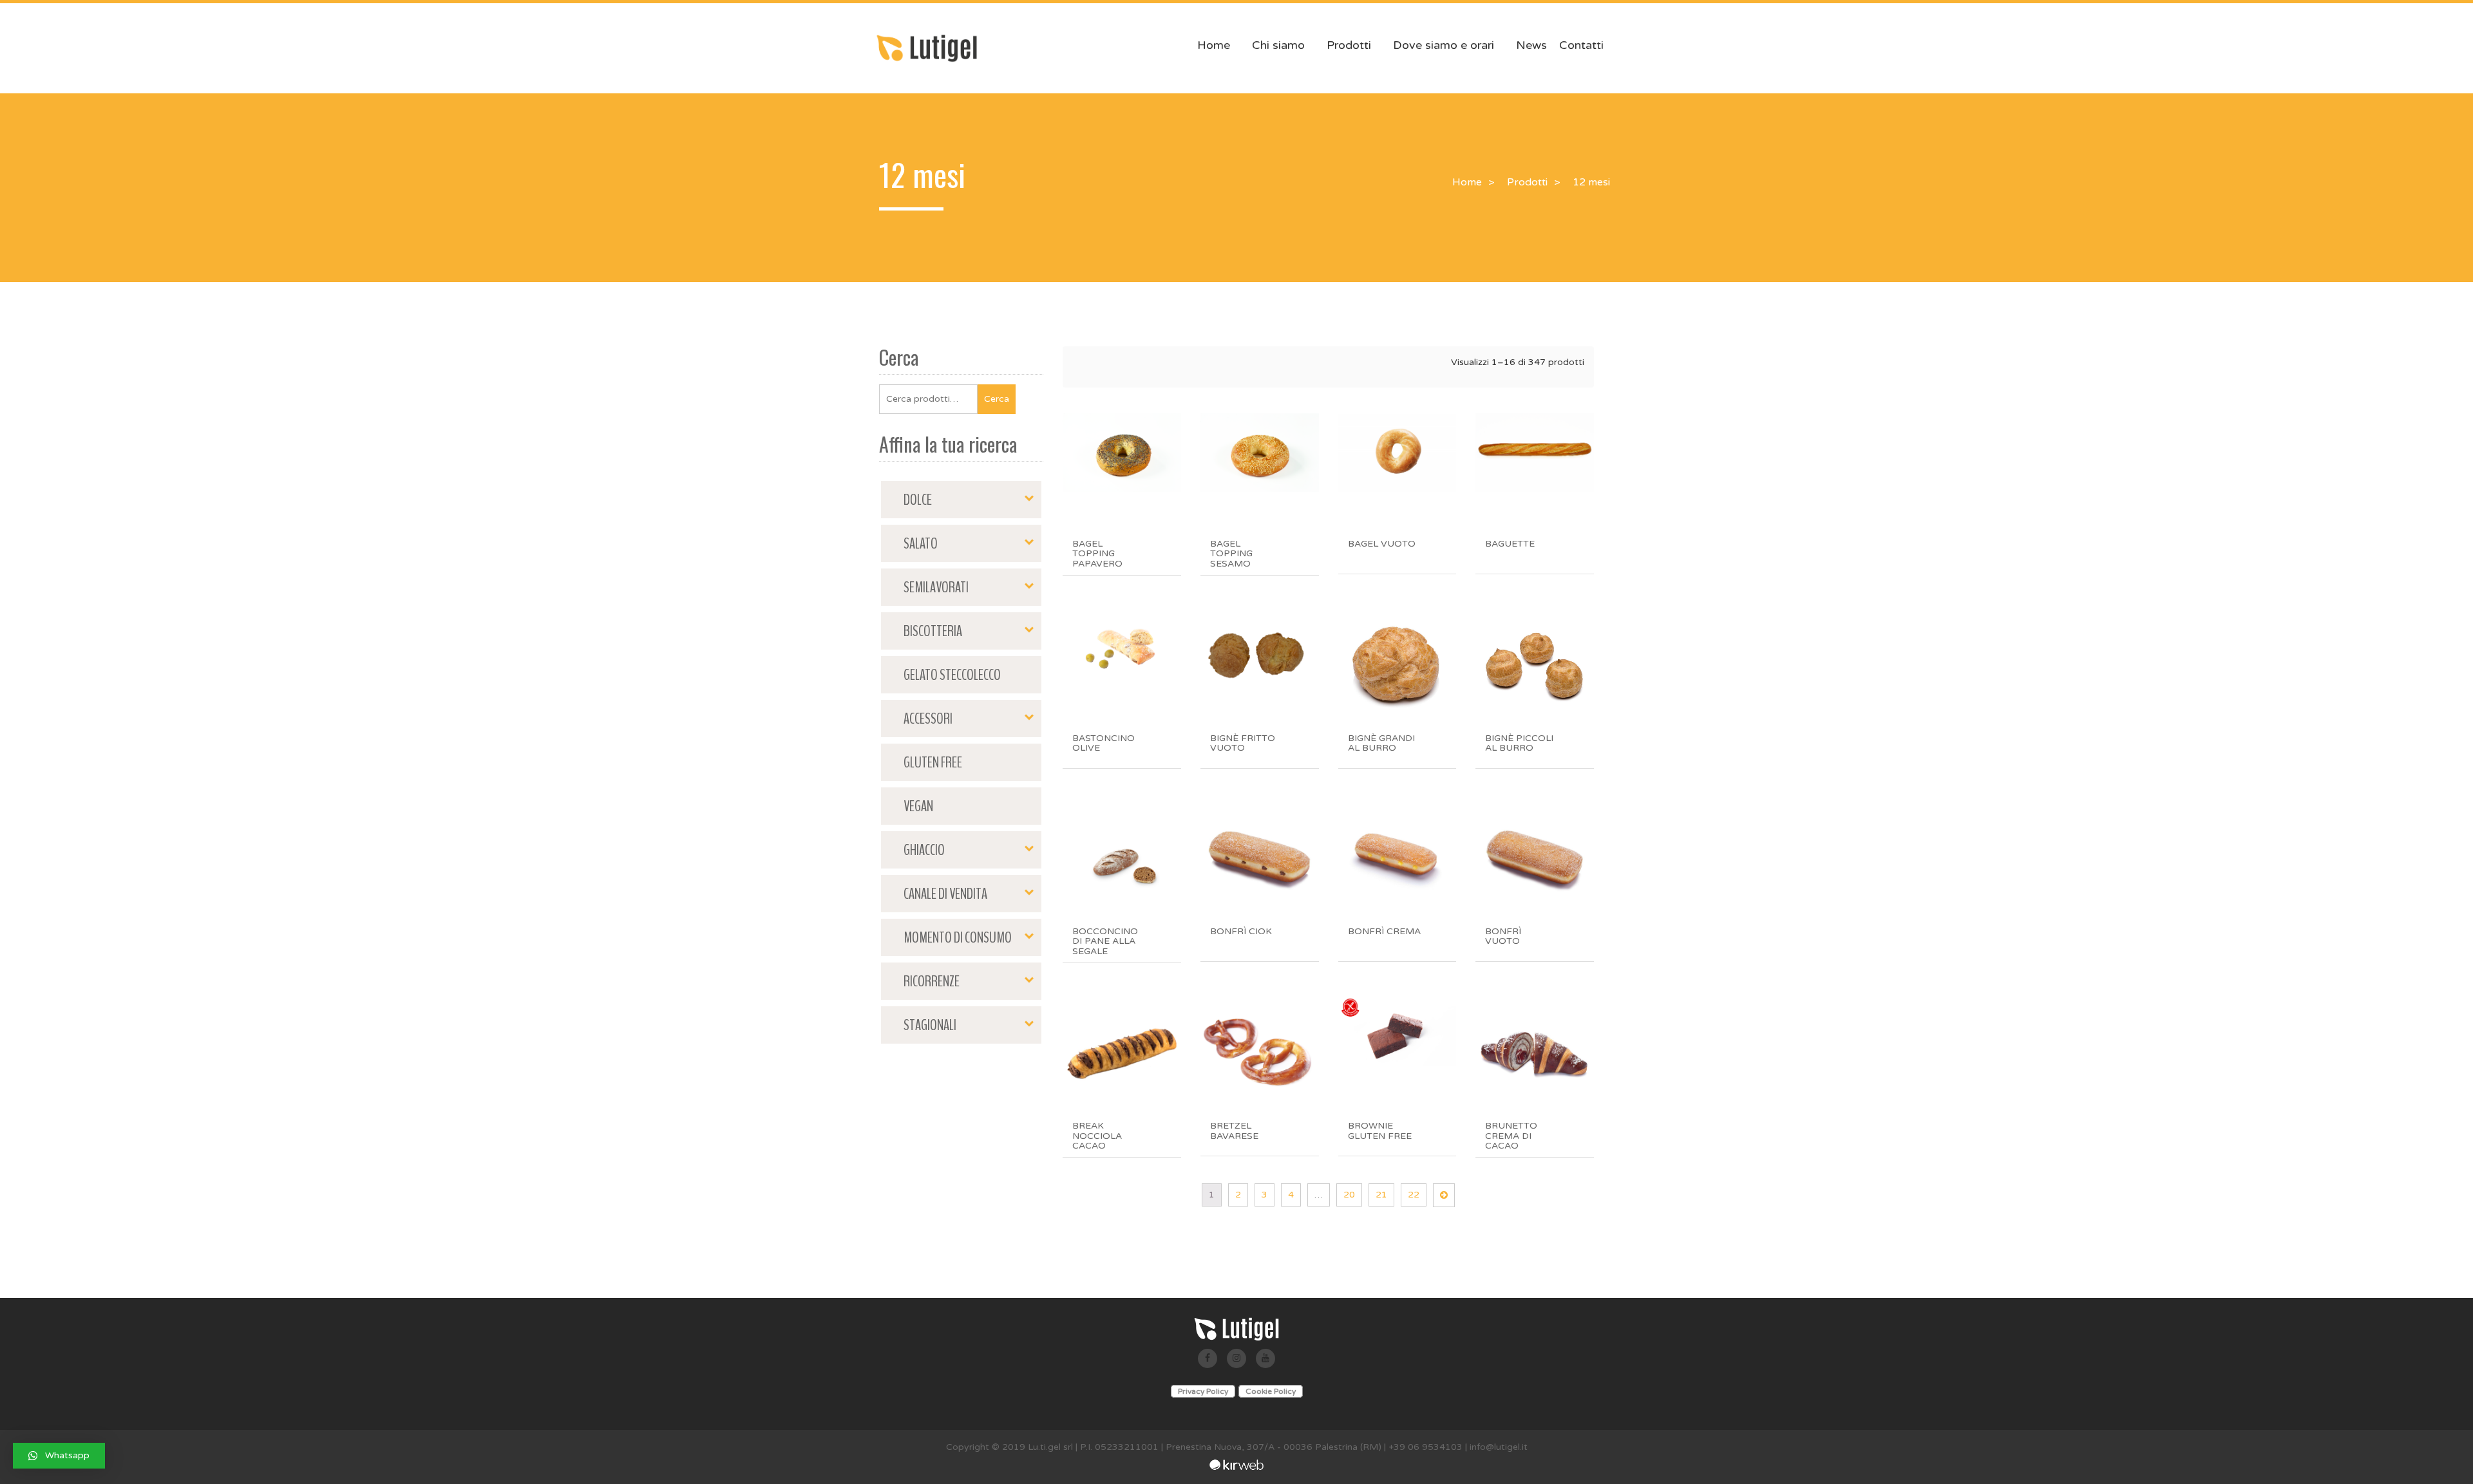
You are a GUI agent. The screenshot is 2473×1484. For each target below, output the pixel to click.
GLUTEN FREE (933, 762)
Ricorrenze (932, 981)
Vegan (918, 806)
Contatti (1581, 45)
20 (1349, 1195)
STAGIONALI (930, 1025)
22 (1414, 1195)
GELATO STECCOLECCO (952, 675)
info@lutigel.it (1499, 1447)
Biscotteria (933, 631)
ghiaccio (924, 850)
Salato (921, 543)
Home (1214, 45)
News (1531, 45)
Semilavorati (936, 587)
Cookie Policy (1271, 1391)
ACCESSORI (928, 719)
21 (1381, 1195)
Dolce (918, 500)
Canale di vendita (945, 894)
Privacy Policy (1203, 1391)
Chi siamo (1278, 45)
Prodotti (1349, 45)
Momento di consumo (958, 937)
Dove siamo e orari (1444, 45)
